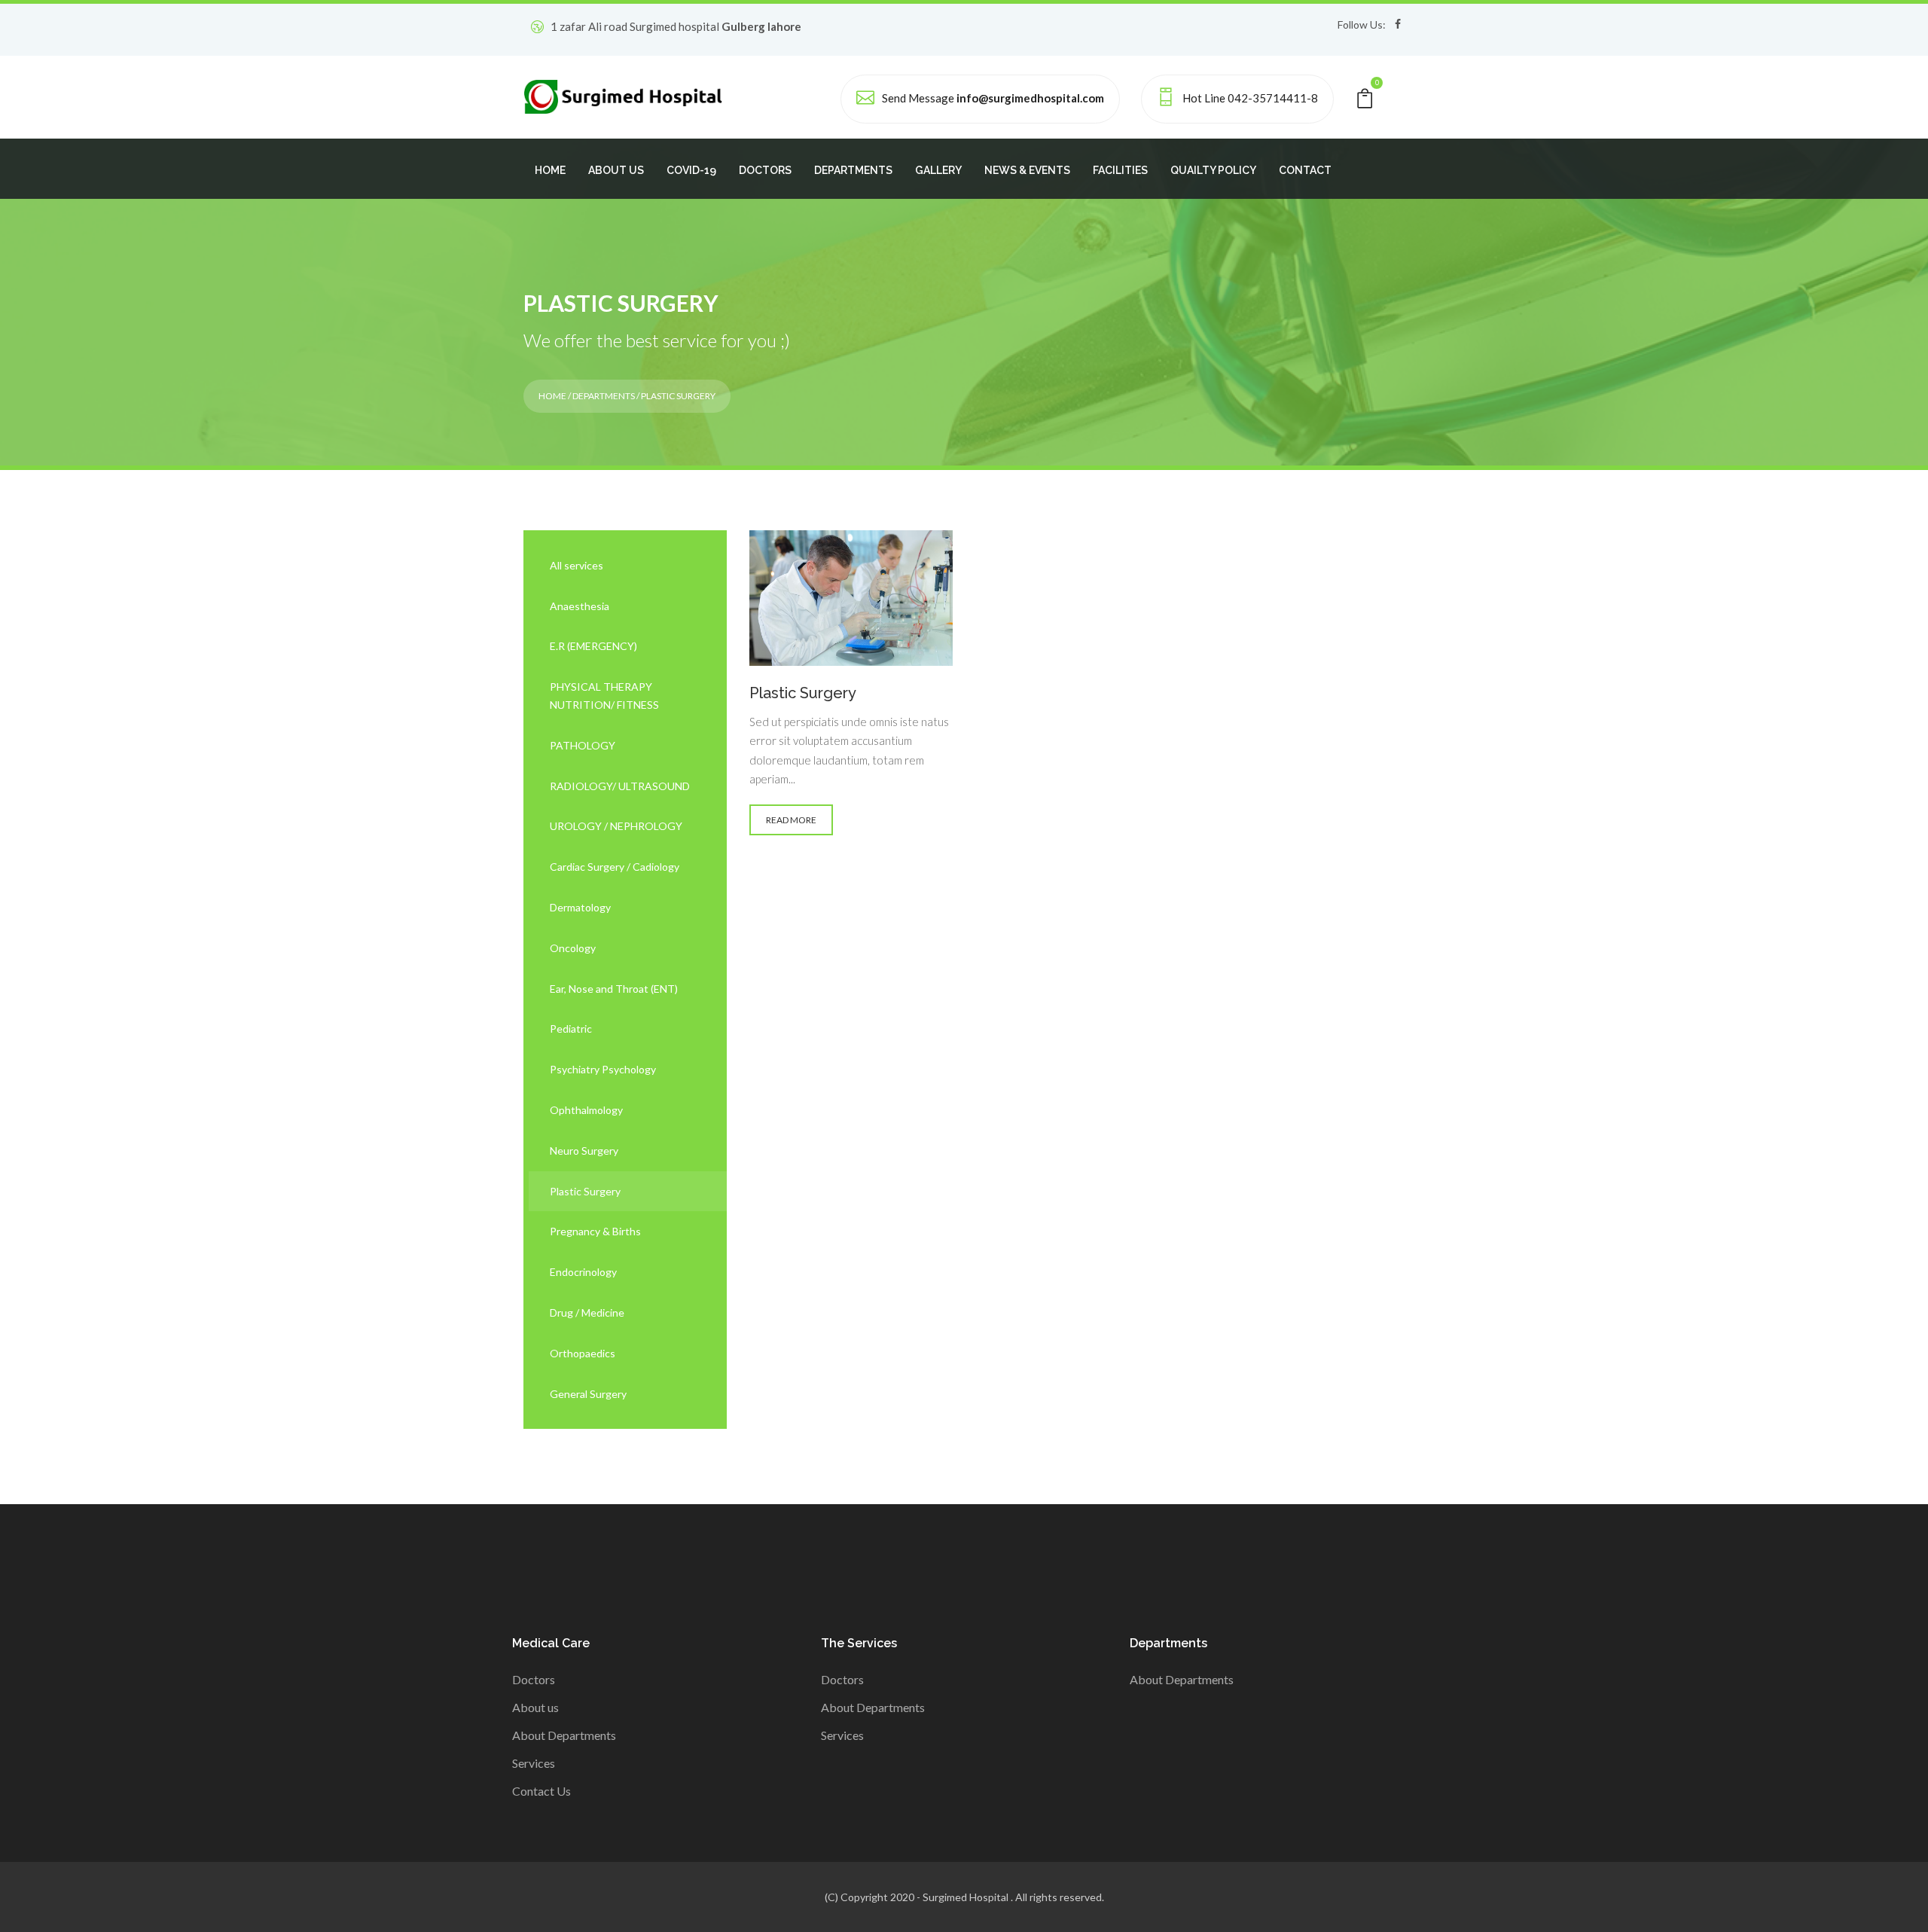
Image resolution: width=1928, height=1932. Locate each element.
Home (552, 396)
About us (535, 1707)
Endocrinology (583, 1272)
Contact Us (541, 1791)
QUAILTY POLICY (1213, 170)
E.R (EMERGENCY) (593, 646)
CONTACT (1305, 170)
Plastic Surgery (585, 1191)
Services (534, 1763)
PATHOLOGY (583, 745)
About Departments (564, 1735)
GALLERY (938, 170)
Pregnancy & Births (595, 1231)
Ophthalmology (586, 1110)
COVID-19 (691, 170)
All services (577, 565)
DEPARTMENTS (853, 170)
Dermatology (580, 907)
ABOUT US (616, 170)
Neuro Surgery (584, 1151)
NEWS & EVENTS (1027, 170)
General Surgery (588, 1394)
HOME (550, 170)
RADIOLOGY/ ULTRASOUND (620, 786)
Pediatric (571, 1029)
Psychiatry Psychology (603, 1069)
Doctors (534, 1679)
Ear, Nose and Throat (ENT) (614, 989)
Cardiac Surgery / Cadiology (615, 867)
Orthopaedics (583, 1353)
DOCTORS (765, 170)
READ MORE (791, 820)
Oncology (573, 948)
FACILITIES (1120, 170)
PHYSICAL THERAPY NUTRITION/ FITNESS (604, 696)
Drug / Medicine (587, 1312)
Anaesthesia (580, 606)
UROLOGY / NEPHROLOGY (616, 826)
